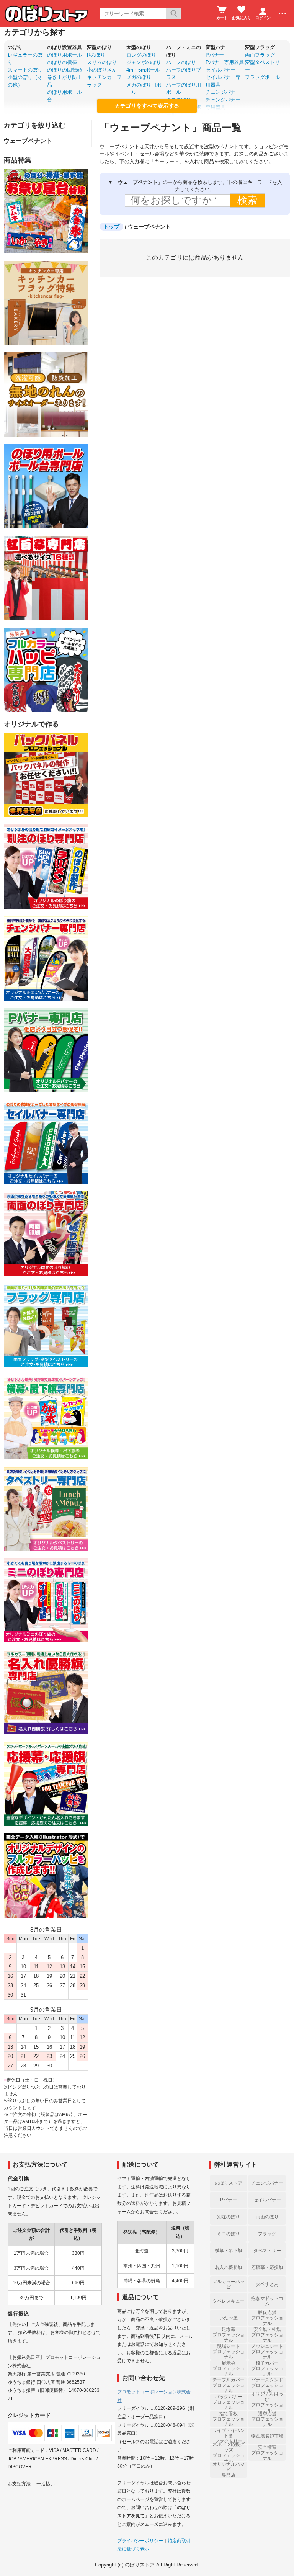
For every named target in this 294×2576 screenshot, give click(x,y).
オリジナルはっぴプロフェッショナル (267, 2402)
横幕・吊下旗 (229, 2251)
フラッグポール (262, 77)
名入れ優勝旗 (229, 2267)
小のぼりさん (102, 70)
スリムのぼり (102, 62)
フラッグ (267, 2234)
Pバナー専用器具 (225, 62)
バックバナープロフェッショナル (229, 2402)
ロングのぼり (141, 55)
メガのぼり (139, 77)
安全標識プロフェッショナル (267, 2453)
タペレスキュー (229, 2301)
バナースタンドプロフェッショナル (267, 2385)
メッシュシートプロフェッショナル (267, 2352)
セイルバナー (220, 70)
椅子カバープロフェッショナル (267, 2368)
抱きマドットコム (267, 2301)
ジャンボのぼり (144, 62)
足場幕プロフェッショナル (229, 2335)
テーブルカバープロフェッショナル (229, 2385)
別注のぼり (229, 2217)
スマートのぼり (25, 70)
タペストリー (267, 2251)
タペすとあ (267, 2284)
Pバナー (215, 55)
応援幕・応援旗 (267, 2267)
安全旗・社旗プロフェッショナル (267, 2335)
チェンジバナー (223, 92)
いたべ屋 (229, 2318)
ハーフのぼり (181, 62)
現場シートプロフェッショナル (229, 2352)
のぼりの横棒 (62, 62)
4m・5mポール (143, 70)
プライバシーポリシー (140, 2541)
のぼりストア (229, 2183)
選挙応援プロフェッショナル (267, 2419)
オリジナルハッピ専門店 (229, 2470)
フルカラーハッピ (229, 2284)
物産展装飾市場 (267, 2436)
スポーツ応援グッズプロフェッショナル (229, 2453)
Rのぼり (96, 55)
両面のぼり (267, 2217)
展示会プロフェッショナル (229, 2368)
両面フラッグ (260, 55)
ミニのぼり (229, 2234)
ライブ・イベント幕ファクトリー (229, 2436)
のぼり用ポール (65, 55)
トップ (111, 227)
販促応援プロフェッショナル (267, 2318)
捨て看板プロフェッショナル (229, 2419)
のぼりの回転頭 (65, 70)
